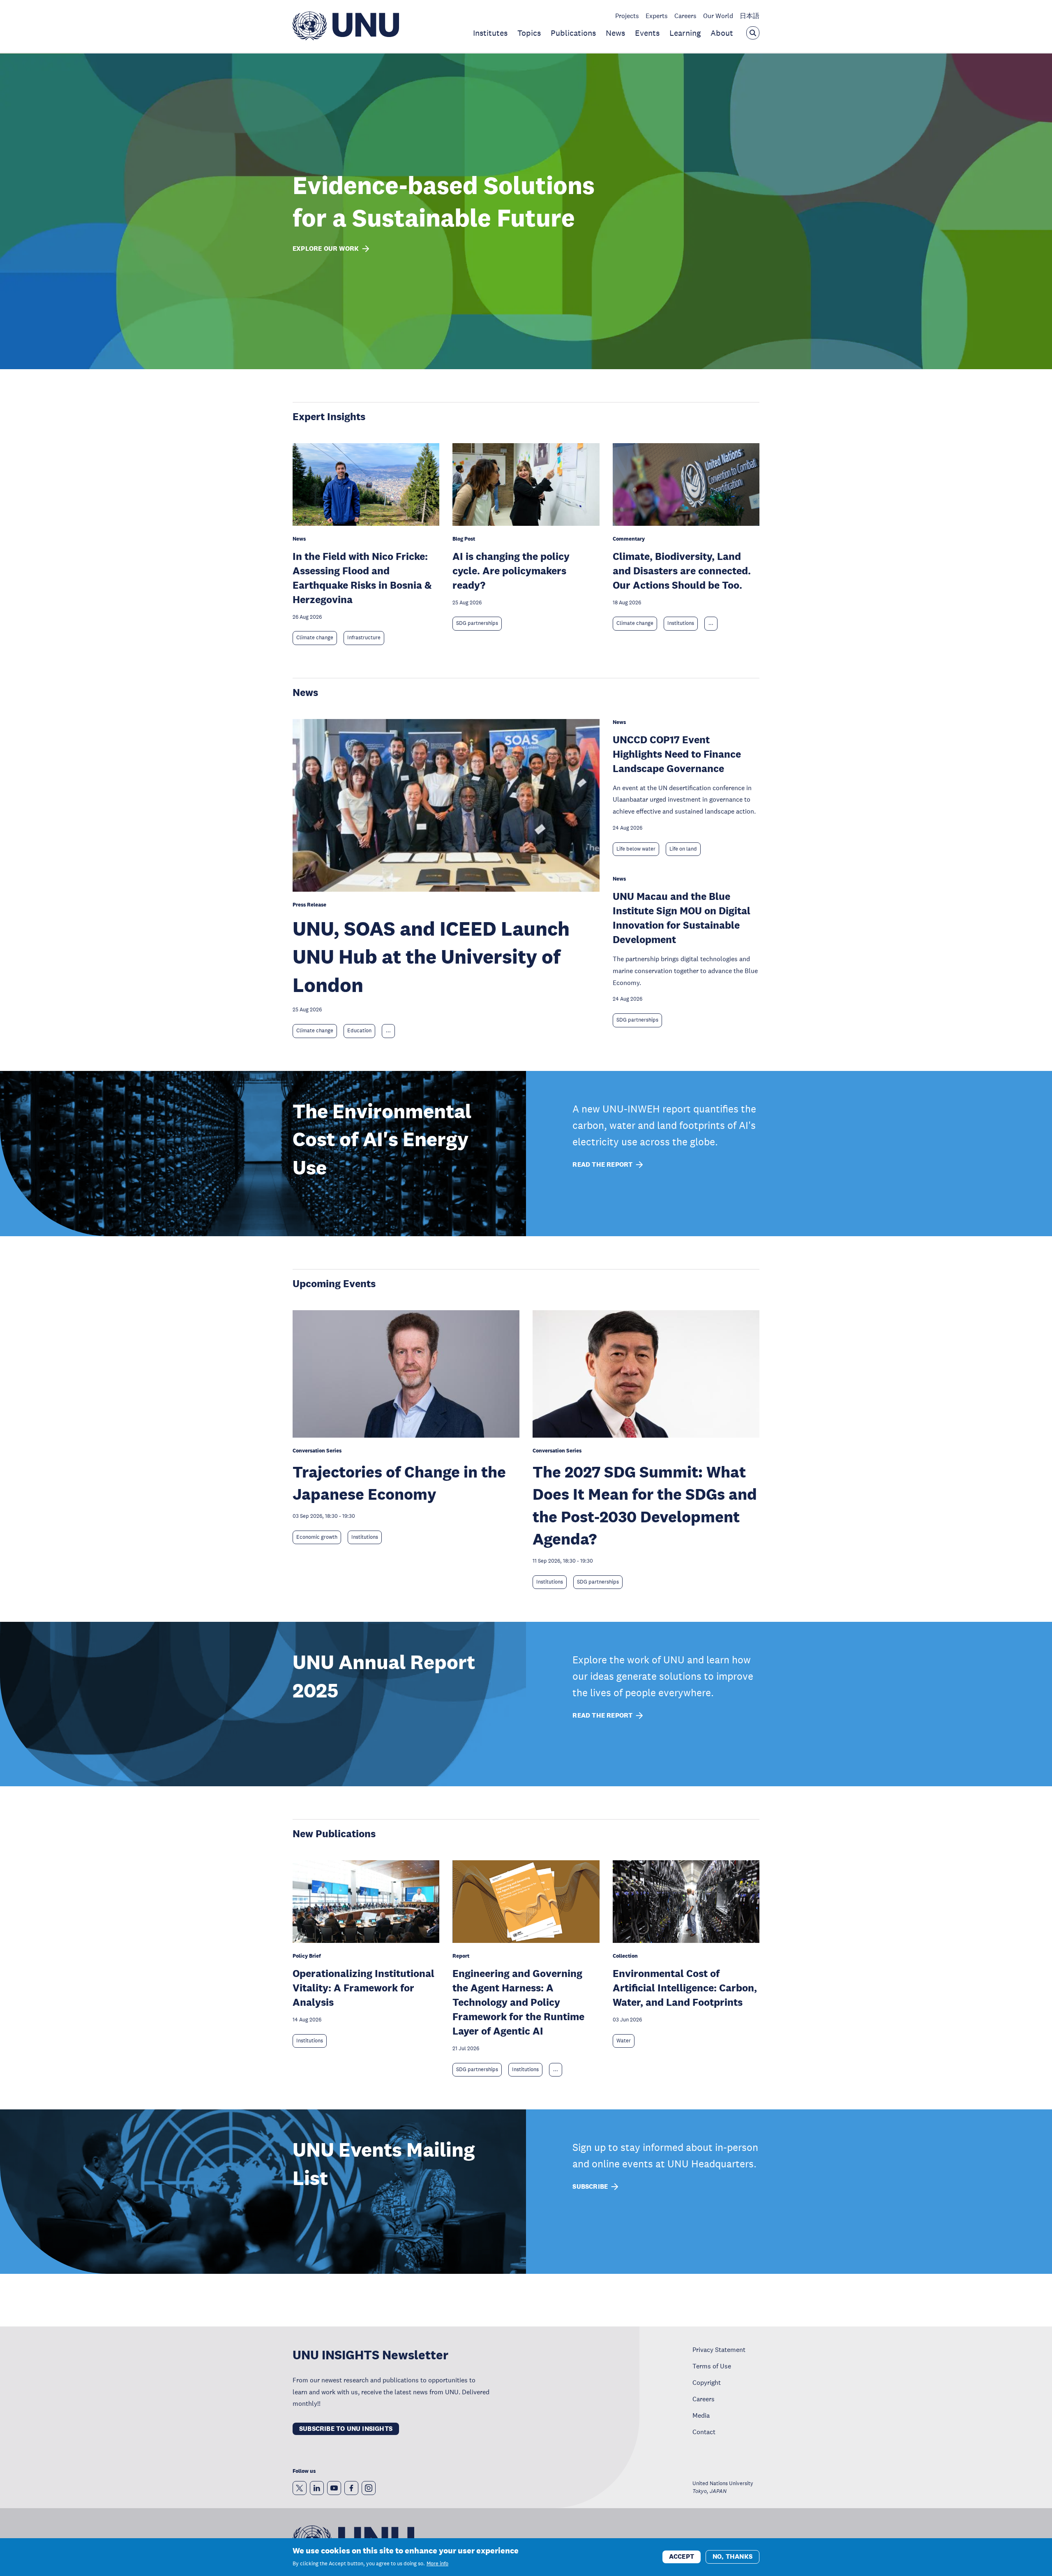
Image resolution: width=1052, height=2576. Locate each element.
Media (701, 2415)
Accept (682, 2556)
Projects (627, 16)
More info (437, 2564)
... (711, 623)
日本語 (750, 16)
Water (624, 2041)
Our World (718, 16)
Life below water (636, 849)
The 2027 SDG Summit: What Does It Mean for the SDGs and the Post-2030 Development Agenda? (645, 1505)
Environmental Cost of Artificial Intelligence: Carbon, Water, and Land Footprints (685, 1987)
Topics (529, 33)
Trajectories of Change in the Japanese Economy (399, 1483)
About (722, 33)
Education (359, 1031)
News (615, 33)
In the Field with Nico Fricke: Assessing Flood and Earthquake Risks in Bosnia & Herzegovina (362, 578)
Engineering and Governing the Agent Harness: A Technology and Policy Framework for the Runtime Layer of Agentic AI (518, 2002)
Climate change (315, 638)
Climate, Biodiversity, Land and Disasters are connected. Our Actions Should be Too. (682, 570)
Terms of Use (712, 2366)
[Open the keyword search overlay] (753, 33)
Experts (657, 16)
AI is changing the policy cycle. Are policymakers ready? (511, 570)
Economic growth (317, 1537)
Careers (685, 16)
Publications (573, 33)
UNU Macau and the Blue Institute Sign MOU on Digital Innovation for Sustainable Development (682, 918)
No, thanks (732, 2556)
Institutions (681, 623)
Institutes (490, 33)
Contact (704, 2432)
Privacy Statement (719, 2349)
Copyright (707, 2382)
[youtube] (334, 2488)
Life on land (683, 849)
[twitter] (300, 2488)
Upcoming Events (334, 1283)
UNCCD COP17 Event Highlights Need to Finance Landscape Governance (677, 754)
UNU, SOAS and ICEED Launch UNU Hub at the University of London (431, 957)
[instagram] (369, 2488)
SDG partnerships (477, 623)
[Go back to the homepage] (346, 38)
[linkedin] (317, 2488)
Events (647, 33)
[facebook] (351, 2488)
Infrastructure (364, 638)
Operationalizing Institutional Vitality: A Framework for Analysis (363, 1987)
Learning (685, 33)
